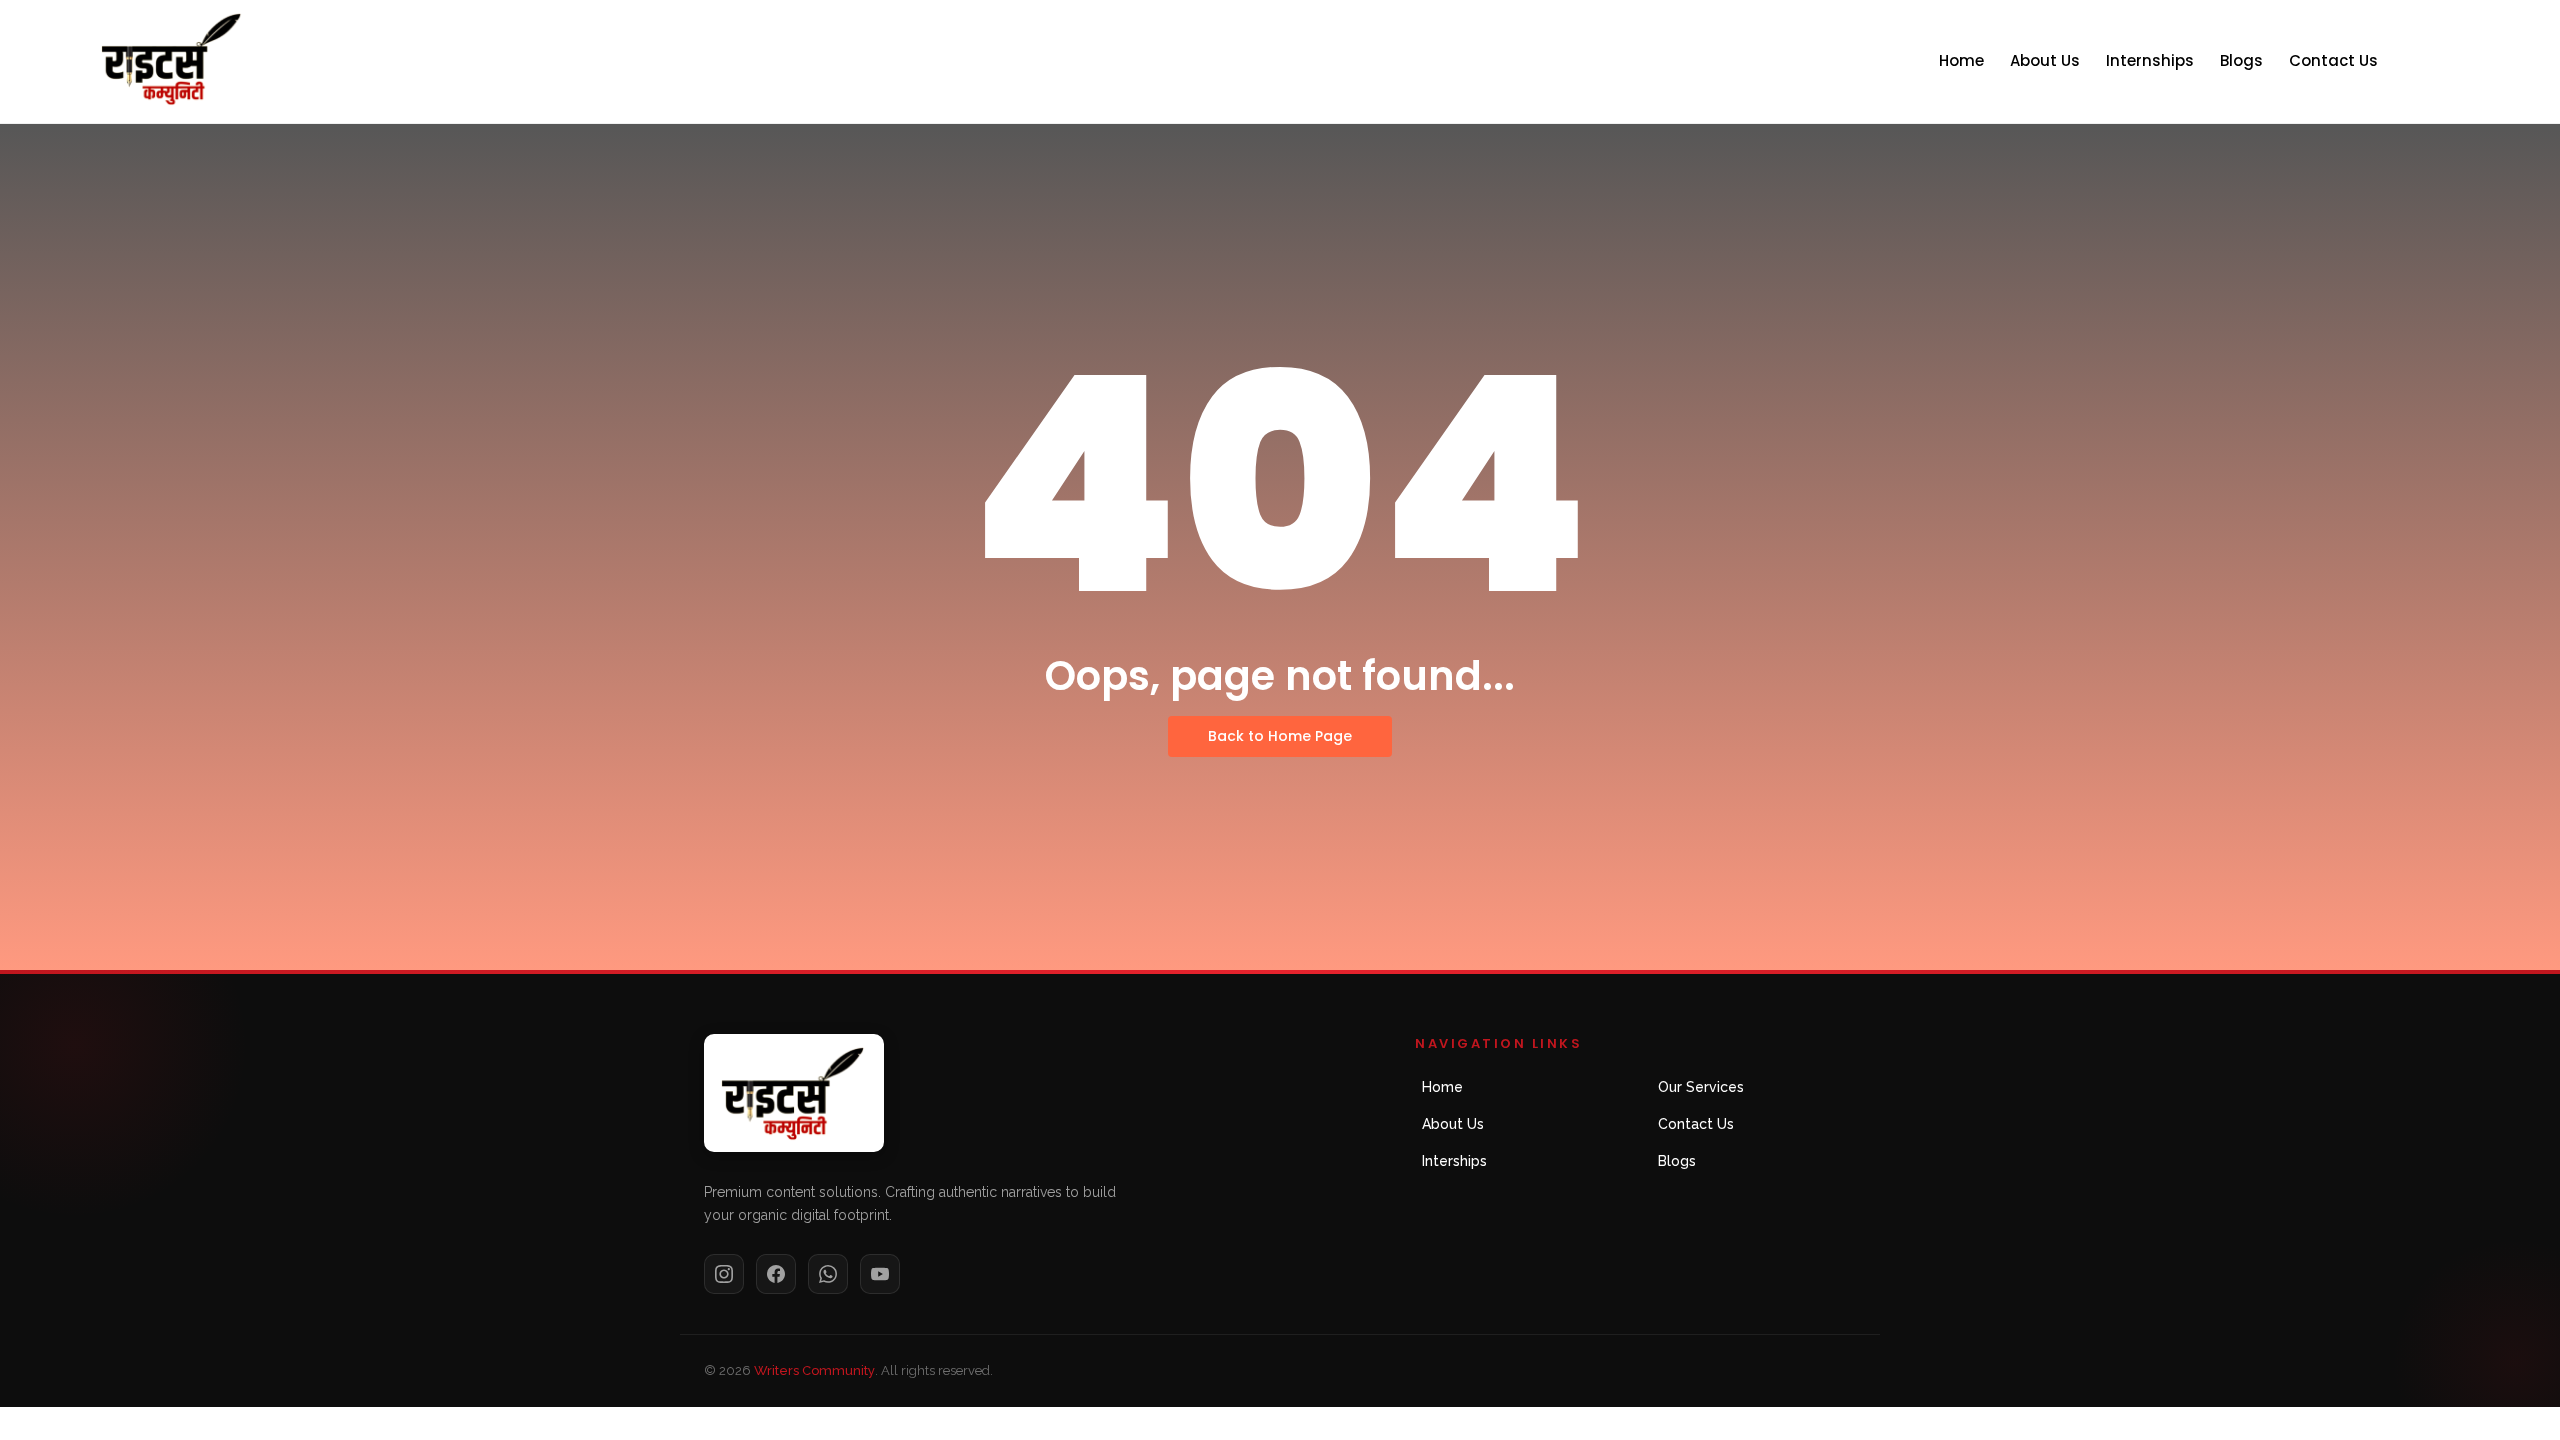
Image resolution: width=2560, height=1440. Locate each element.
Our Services (1701, 1087)
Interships (1454, 1161)
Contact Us (2333, 60)
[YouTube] (880, 1274)
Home (1961, 60)
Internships (2150, 60)
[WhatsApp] (828, 1274)
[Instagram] (724, 1274)
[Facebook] (776, 1274)
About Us (2045, 60)
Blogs (2241, 60)
